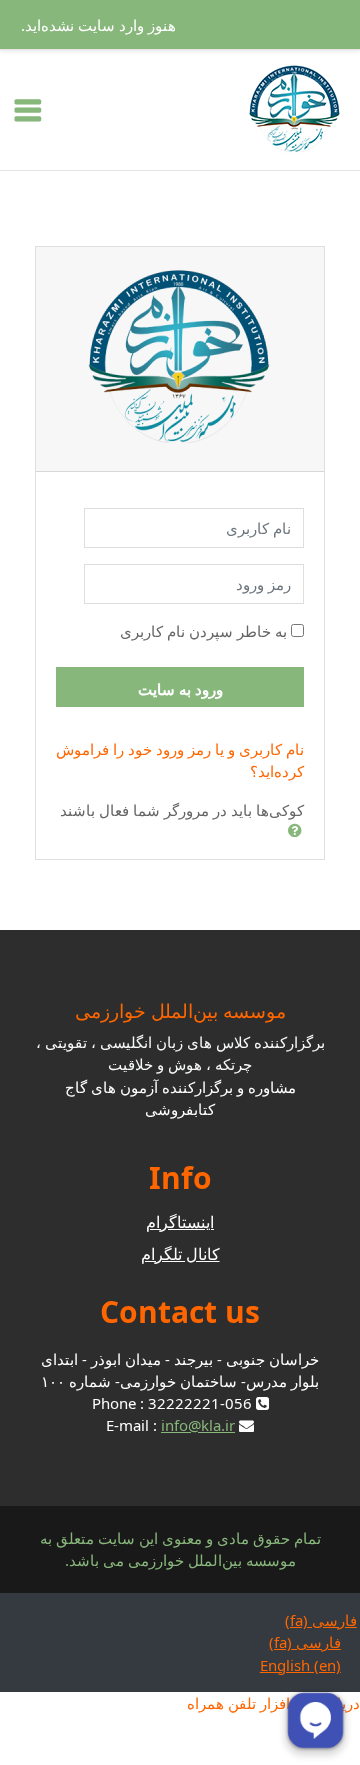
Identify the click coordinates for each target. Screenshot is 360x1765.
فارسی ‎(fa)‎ (321, 1620)
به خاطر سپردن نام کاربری (203, 631)
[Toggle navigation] (28, 110)
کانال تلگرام (180, 1254)
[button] (291, 830)
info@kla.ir (198, 1425)
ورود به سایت (180, 689)
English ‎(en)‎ (300, 1665)
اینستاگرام (180, 1222)
